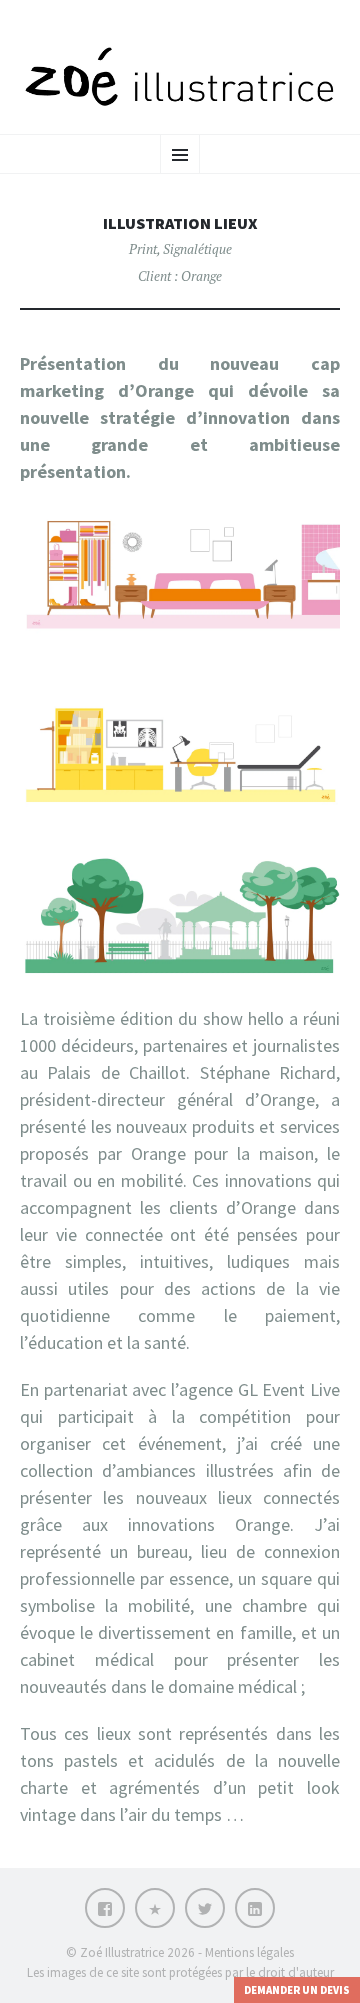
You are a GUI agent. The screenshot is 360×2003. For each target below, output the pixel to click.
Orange (201, 276)
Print (143, 249)
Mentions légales (249, 1952)
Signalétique (197, 249)
